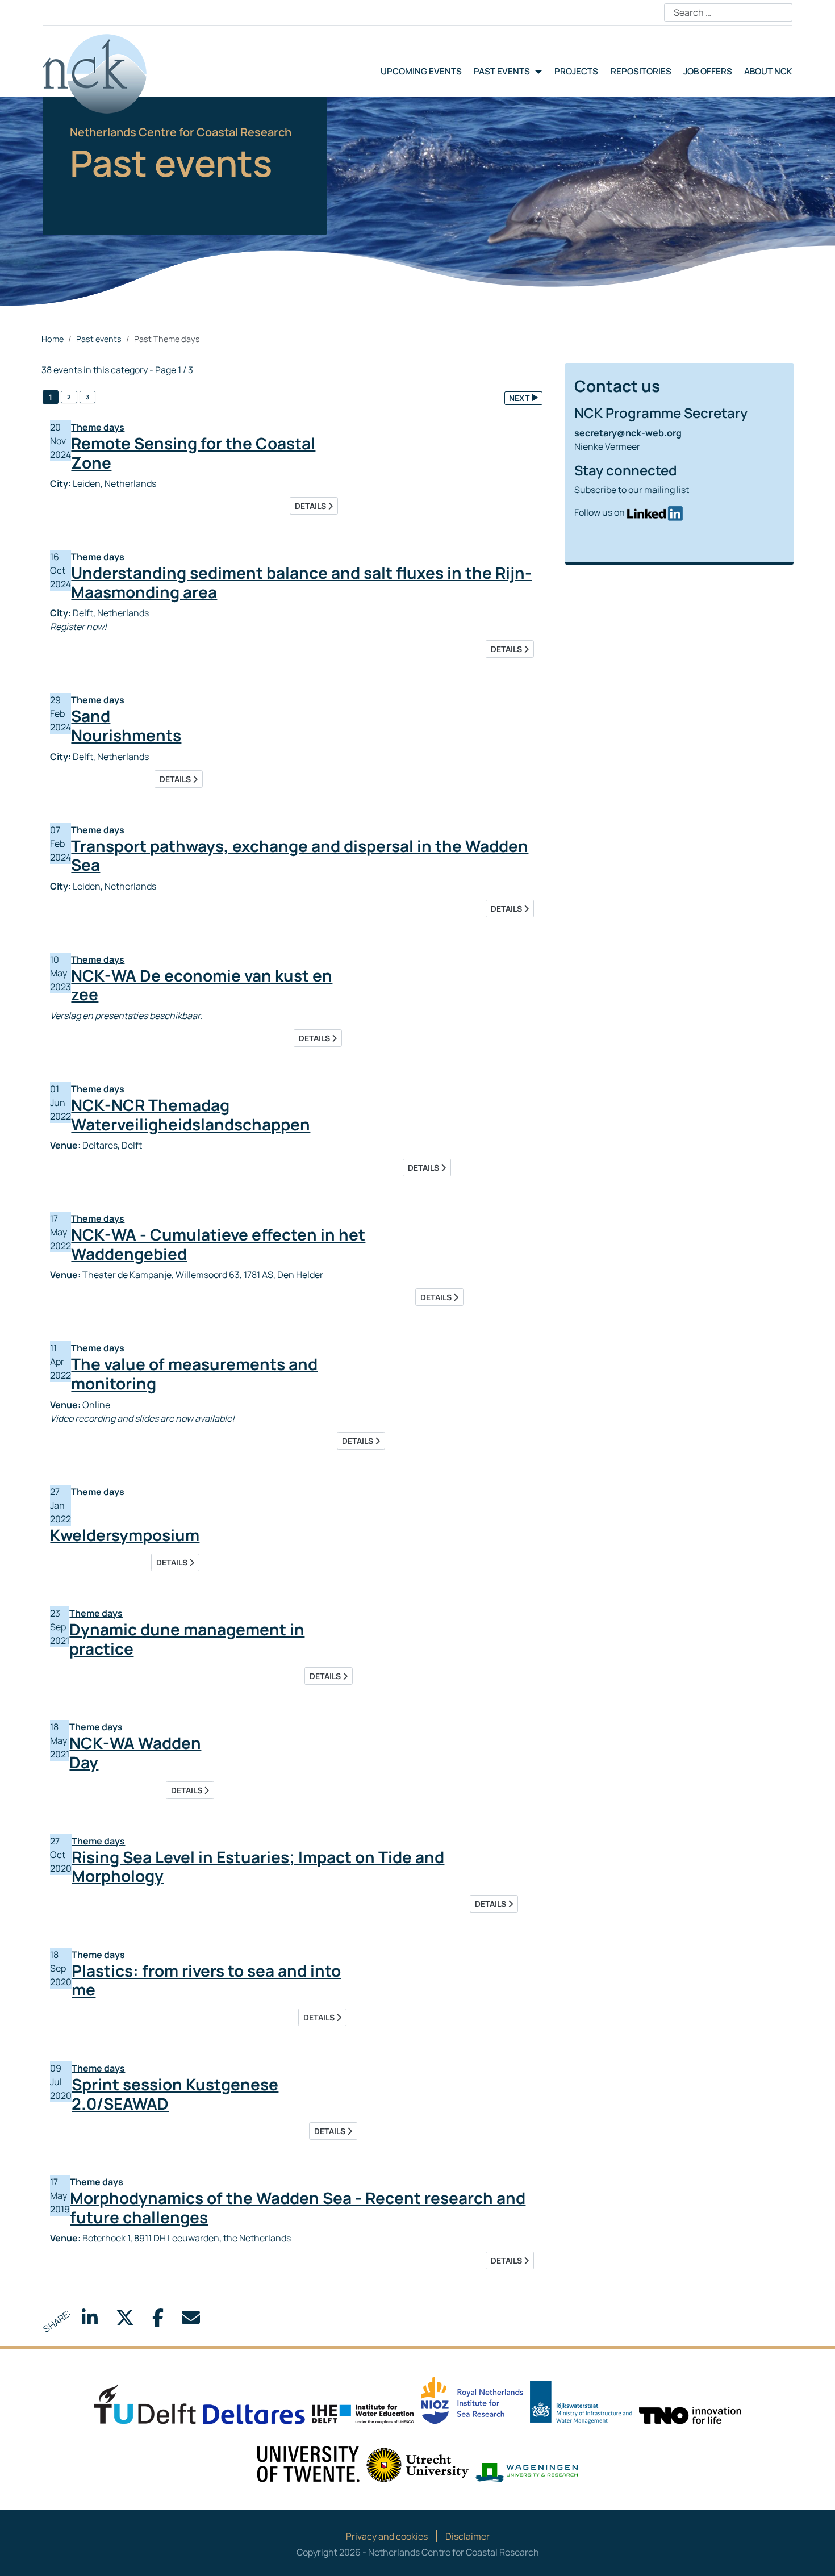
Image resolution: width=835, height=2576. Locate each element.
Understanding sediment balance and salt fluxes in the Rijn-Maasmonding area (301, 582)
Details (311, 506)
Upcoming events (421, 71)
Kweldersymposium (125, 1535)
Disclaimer (467, 2536)
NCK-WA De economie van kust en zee (202, 985)
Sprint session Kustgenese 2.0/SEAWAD (175, 2094)
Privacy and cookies (387, 2536)
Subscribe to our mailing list (632, 490)
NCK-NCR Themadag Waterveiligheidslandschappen (191, 1114)
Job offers (708, 71)
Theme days (98, 427)
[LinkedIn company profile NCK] (655, 512)
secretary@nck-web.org (628, 433)
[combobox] (728, 12)
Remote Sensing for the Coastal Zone (193, 453)
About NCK (768, 71)
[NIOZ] (472, 2400)
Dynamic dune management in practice (187, 1639)
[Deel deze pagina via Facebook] (158, 2321)
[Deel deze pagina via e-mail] (191, 2321)
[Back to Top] (815, 2555)
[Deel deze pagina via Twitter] (125, 2321)
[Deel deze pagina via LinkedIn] (90, 2321)
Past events (502, 71)
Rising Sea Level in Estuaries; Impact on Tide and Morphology (258, 1867)
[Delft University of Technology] (145, 2403)
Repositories (641, 71)
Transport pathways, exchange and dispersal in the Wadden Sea (300, 855)
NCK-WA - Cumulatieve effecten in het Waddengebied (218, 1244)
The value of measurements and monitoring (194, 1373)
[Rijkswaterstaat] (581, 2402)
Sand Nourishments (126, 725)
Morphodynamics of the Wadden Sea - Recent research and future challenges (298, 2207)
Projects (576, 71)
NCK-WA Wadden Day (135, 1752)
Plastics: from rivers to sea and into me (206, 1980)
